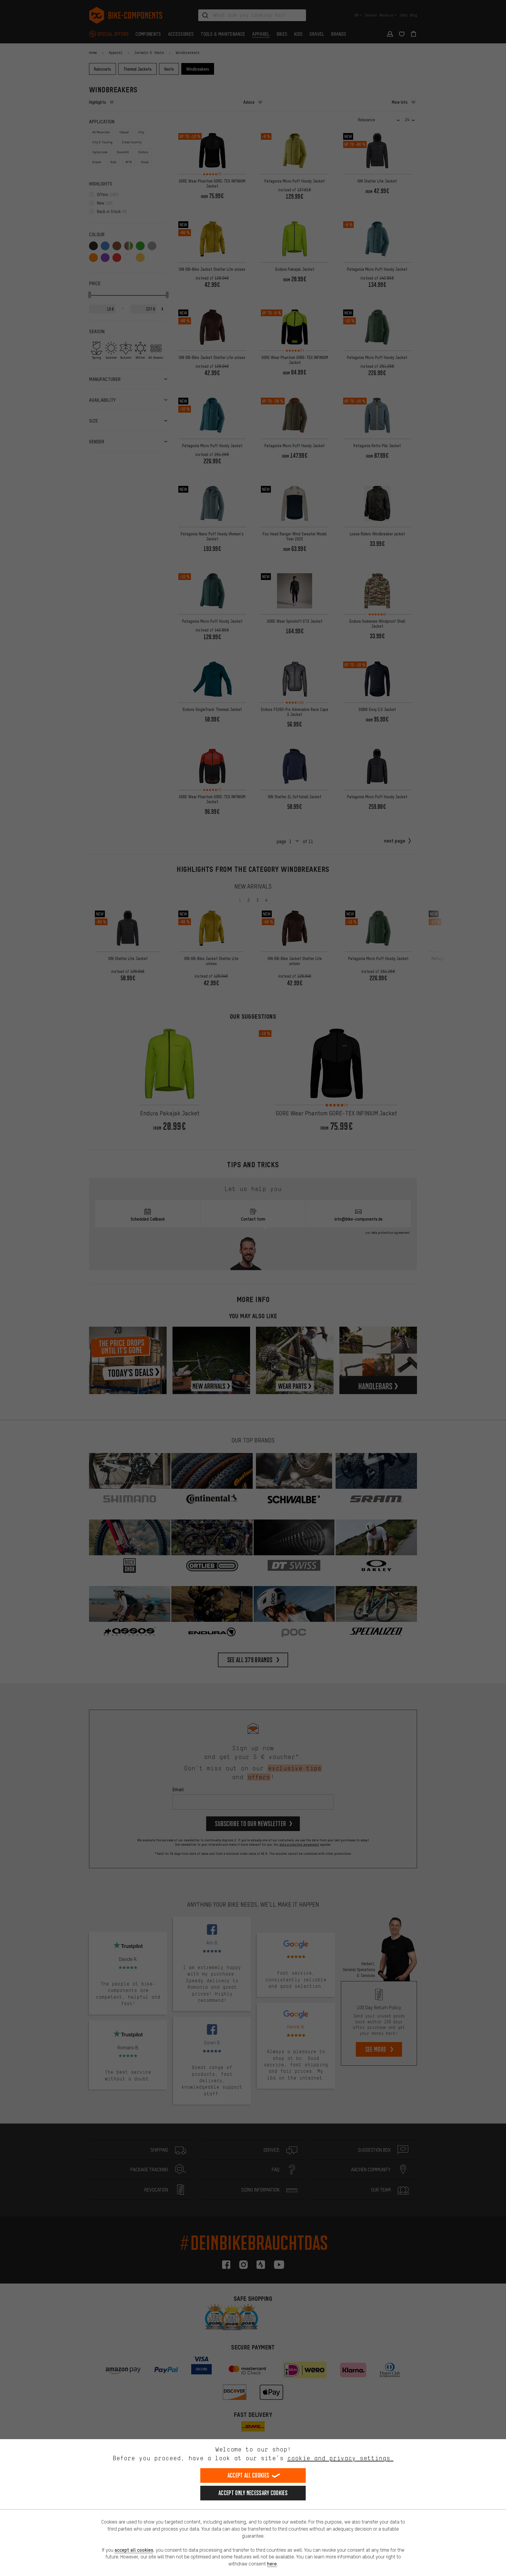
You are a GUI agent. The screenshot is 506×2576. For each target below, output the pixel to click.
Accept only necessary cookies (253, 2493)
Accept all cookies (248, 2475)
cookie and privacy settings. (340, 2458)
